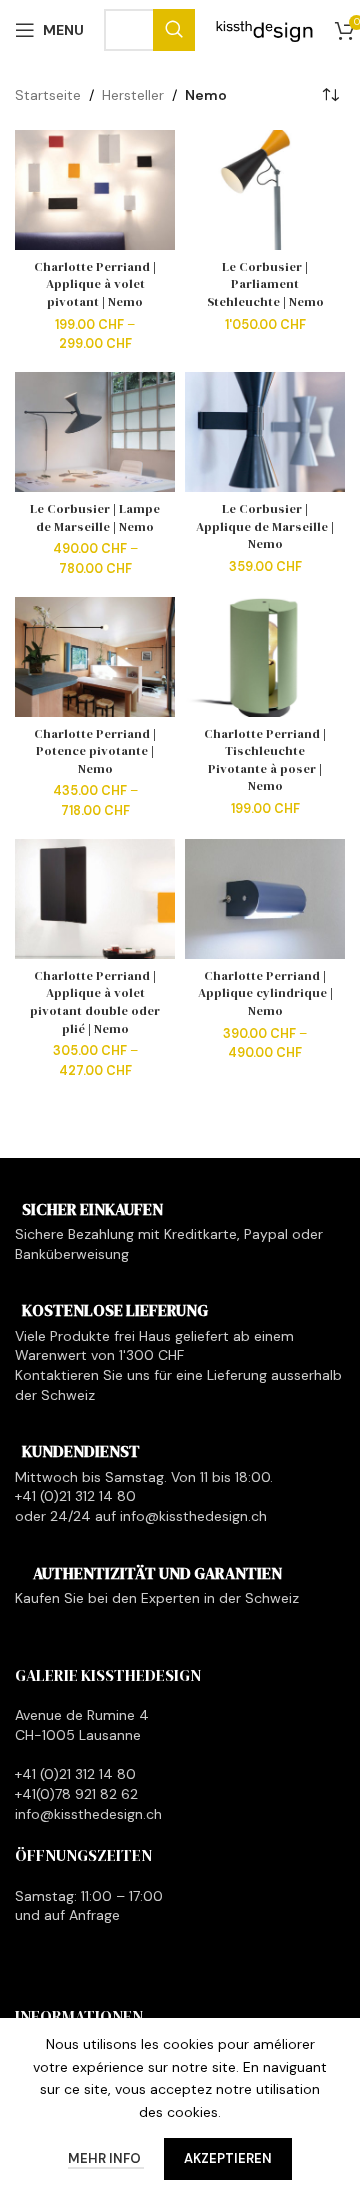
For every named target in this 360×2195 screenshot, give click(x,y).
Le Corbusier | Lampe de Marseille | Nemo (95, 517)
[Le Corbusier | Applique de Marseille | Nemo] (265, 432)
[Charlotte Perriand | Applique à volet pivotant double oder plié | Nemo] (95, 899)
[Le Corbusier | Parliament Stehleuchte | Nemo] (265, 190)
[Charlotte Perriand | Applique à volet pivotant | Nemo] (95, 190)
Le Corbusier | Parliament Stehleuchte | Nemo (265, 284)
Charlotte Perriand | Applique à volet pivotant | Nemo (95, 284)
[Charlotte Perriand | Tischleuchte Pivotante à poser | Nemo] (265, 657)
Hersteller (133, 95)
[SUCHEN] (174, 30)
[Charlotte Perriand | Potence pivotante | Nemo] (95, 657)
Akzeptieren (228, 2158)
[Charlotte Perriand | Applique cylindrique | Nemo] (265, 899)
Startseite (48, 95)
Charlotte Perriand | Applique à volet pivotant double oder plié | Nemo (95, 1002)
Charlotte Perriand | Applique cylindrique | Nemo (265, 993)
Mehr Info (106, 2158)
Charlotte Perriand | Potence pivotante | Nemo (95, 751)
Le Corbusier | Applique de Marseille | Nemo (265, 526)
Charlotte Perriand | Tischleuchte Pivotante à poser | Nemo (265, 760)
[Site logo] (265, 29)
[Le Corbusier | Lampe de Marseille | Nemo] (95, 432)
